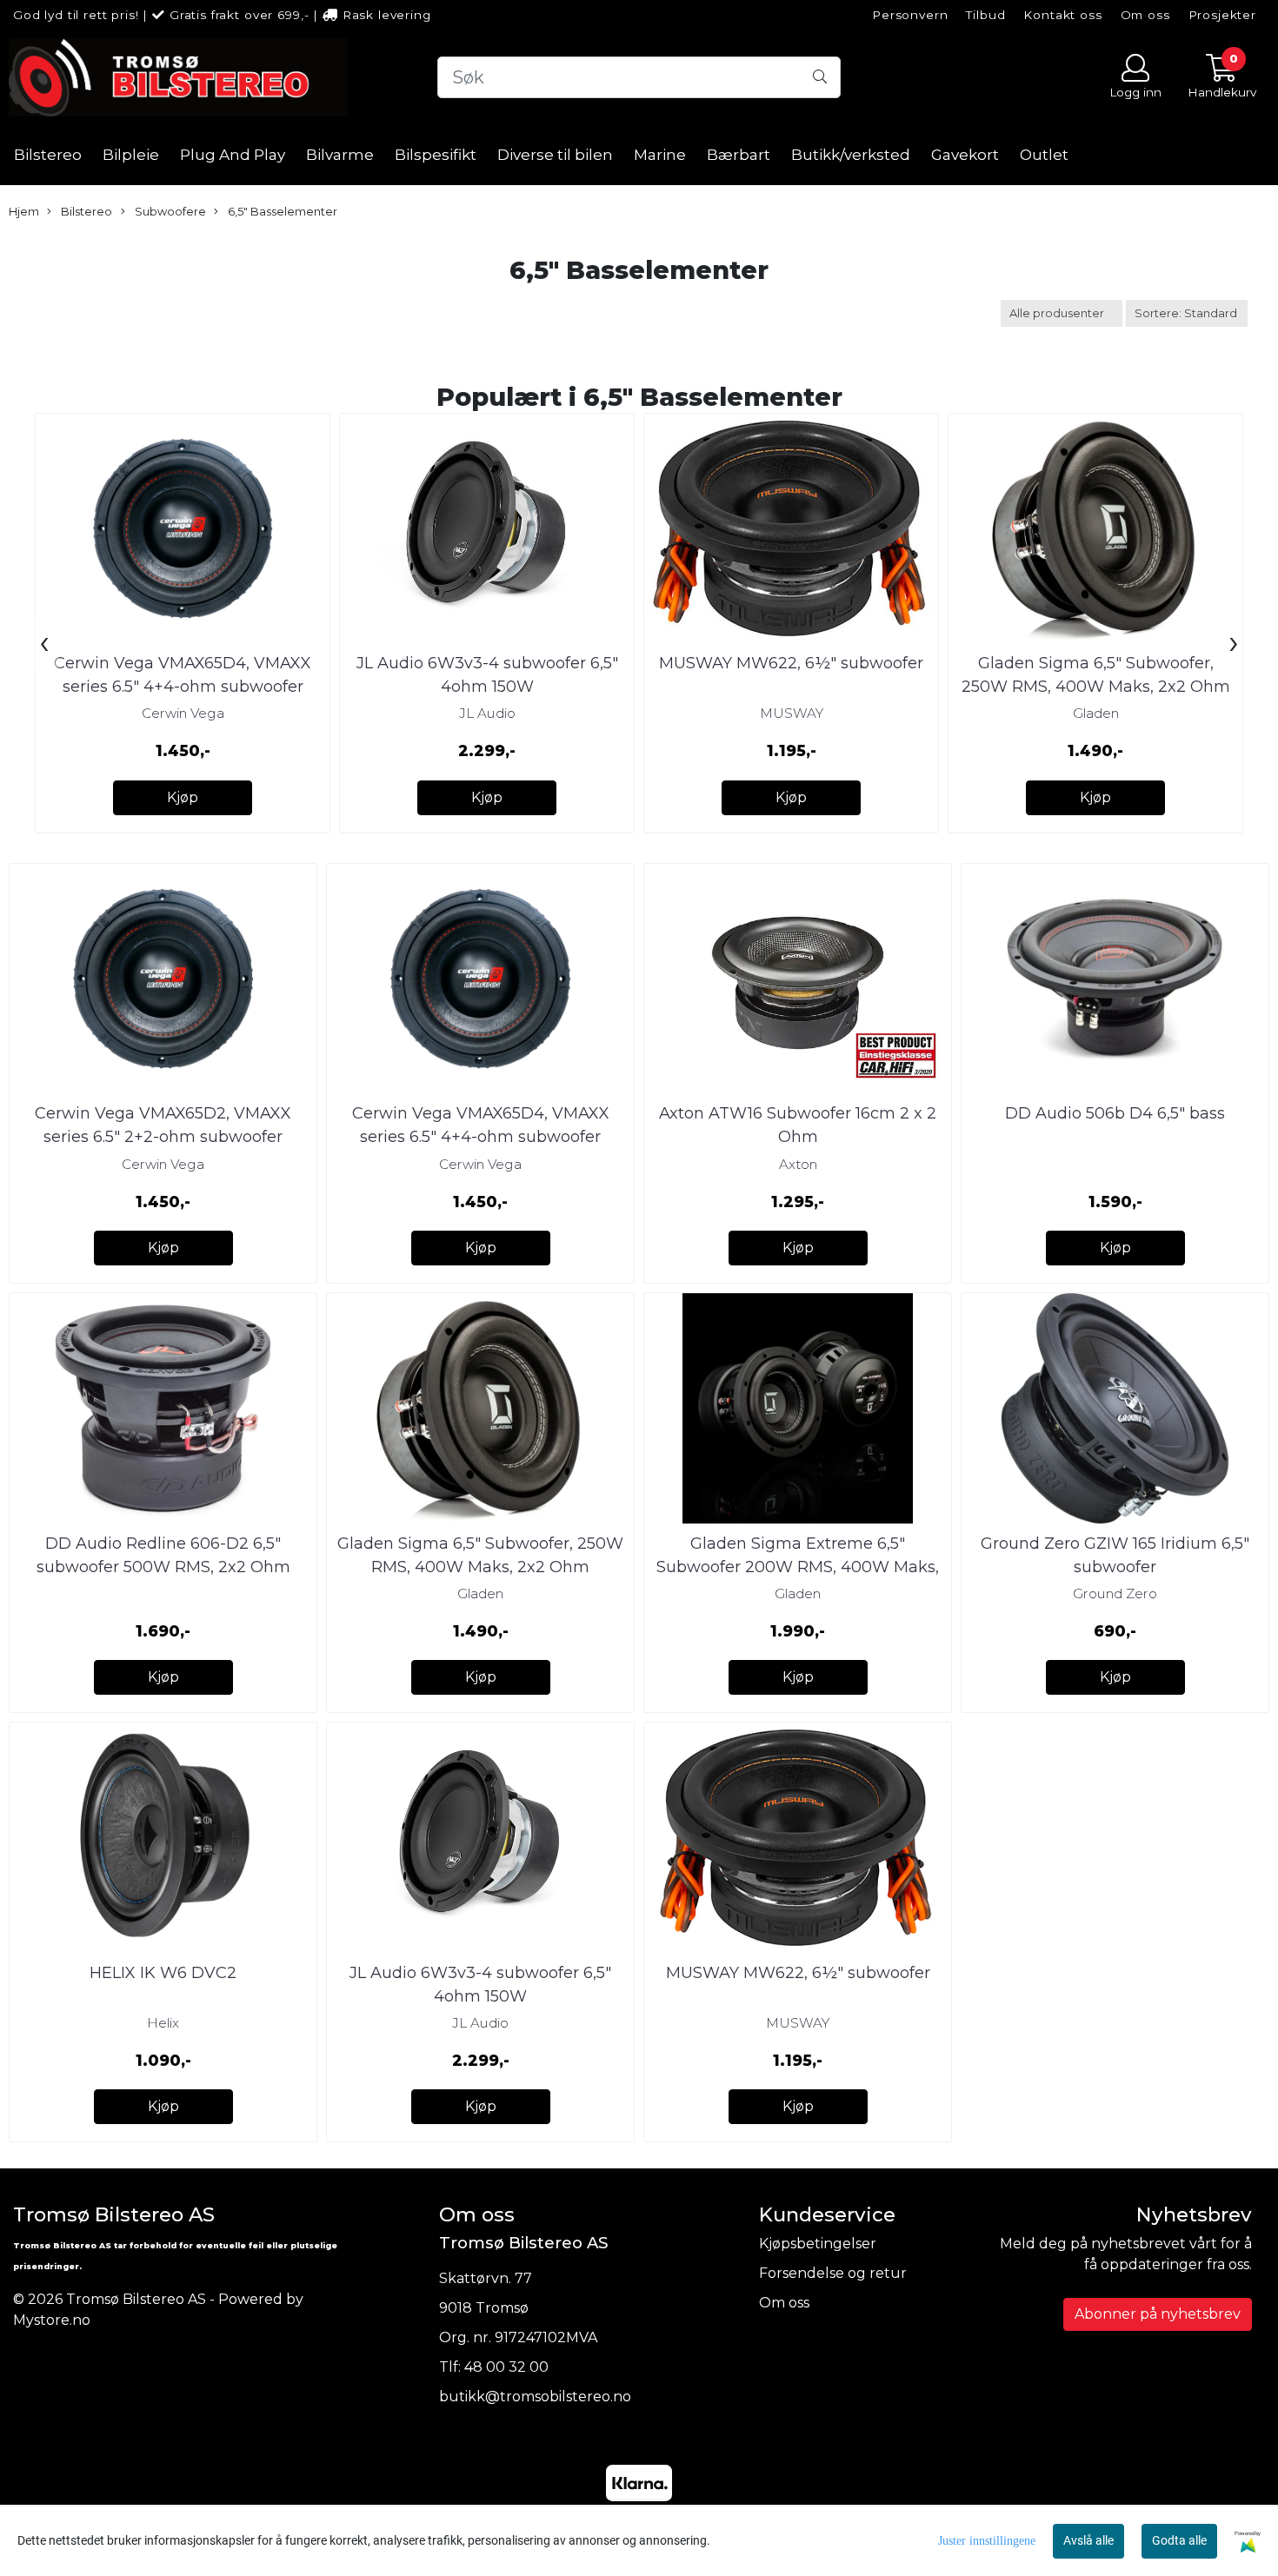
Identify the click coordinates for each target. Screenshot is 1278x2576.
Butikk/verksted (851, 155)
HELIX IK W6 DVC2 (163, 1973)
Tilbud (985, 15)
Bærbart (739, 155)
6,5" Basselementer (281, 212)
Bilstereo (48, 155)
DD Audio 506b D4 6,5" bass (1115, 1113)
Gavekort (965, 155)
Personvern (910, 15)
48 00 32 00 (506, 2367)
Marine (660, 155)
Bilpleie (131, 155)
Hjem (24, 212)
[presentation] (44, 644)
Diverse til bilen (555, 155)
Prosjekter (1223, 15)
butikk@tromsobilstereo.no (535, 2397)
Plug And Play (233, 155)
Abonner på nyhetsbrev (1158, 2314)
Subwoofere (169, 212)
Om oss (1145, 15)
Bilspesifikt (436, 155)
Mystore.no (52, 2320)
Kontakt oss (1062, 15)
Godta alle (1179, 2540)
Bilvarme (340, 155)
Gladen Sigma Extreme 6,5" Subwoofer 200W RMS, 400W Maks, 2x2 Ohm (798, 1567)
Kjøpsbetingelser (818, 2244)
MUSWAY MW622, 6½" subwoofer (791, 663)
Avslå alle (1088, 2540)
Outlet (1044, 155)
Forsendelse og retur (833, 2273)
